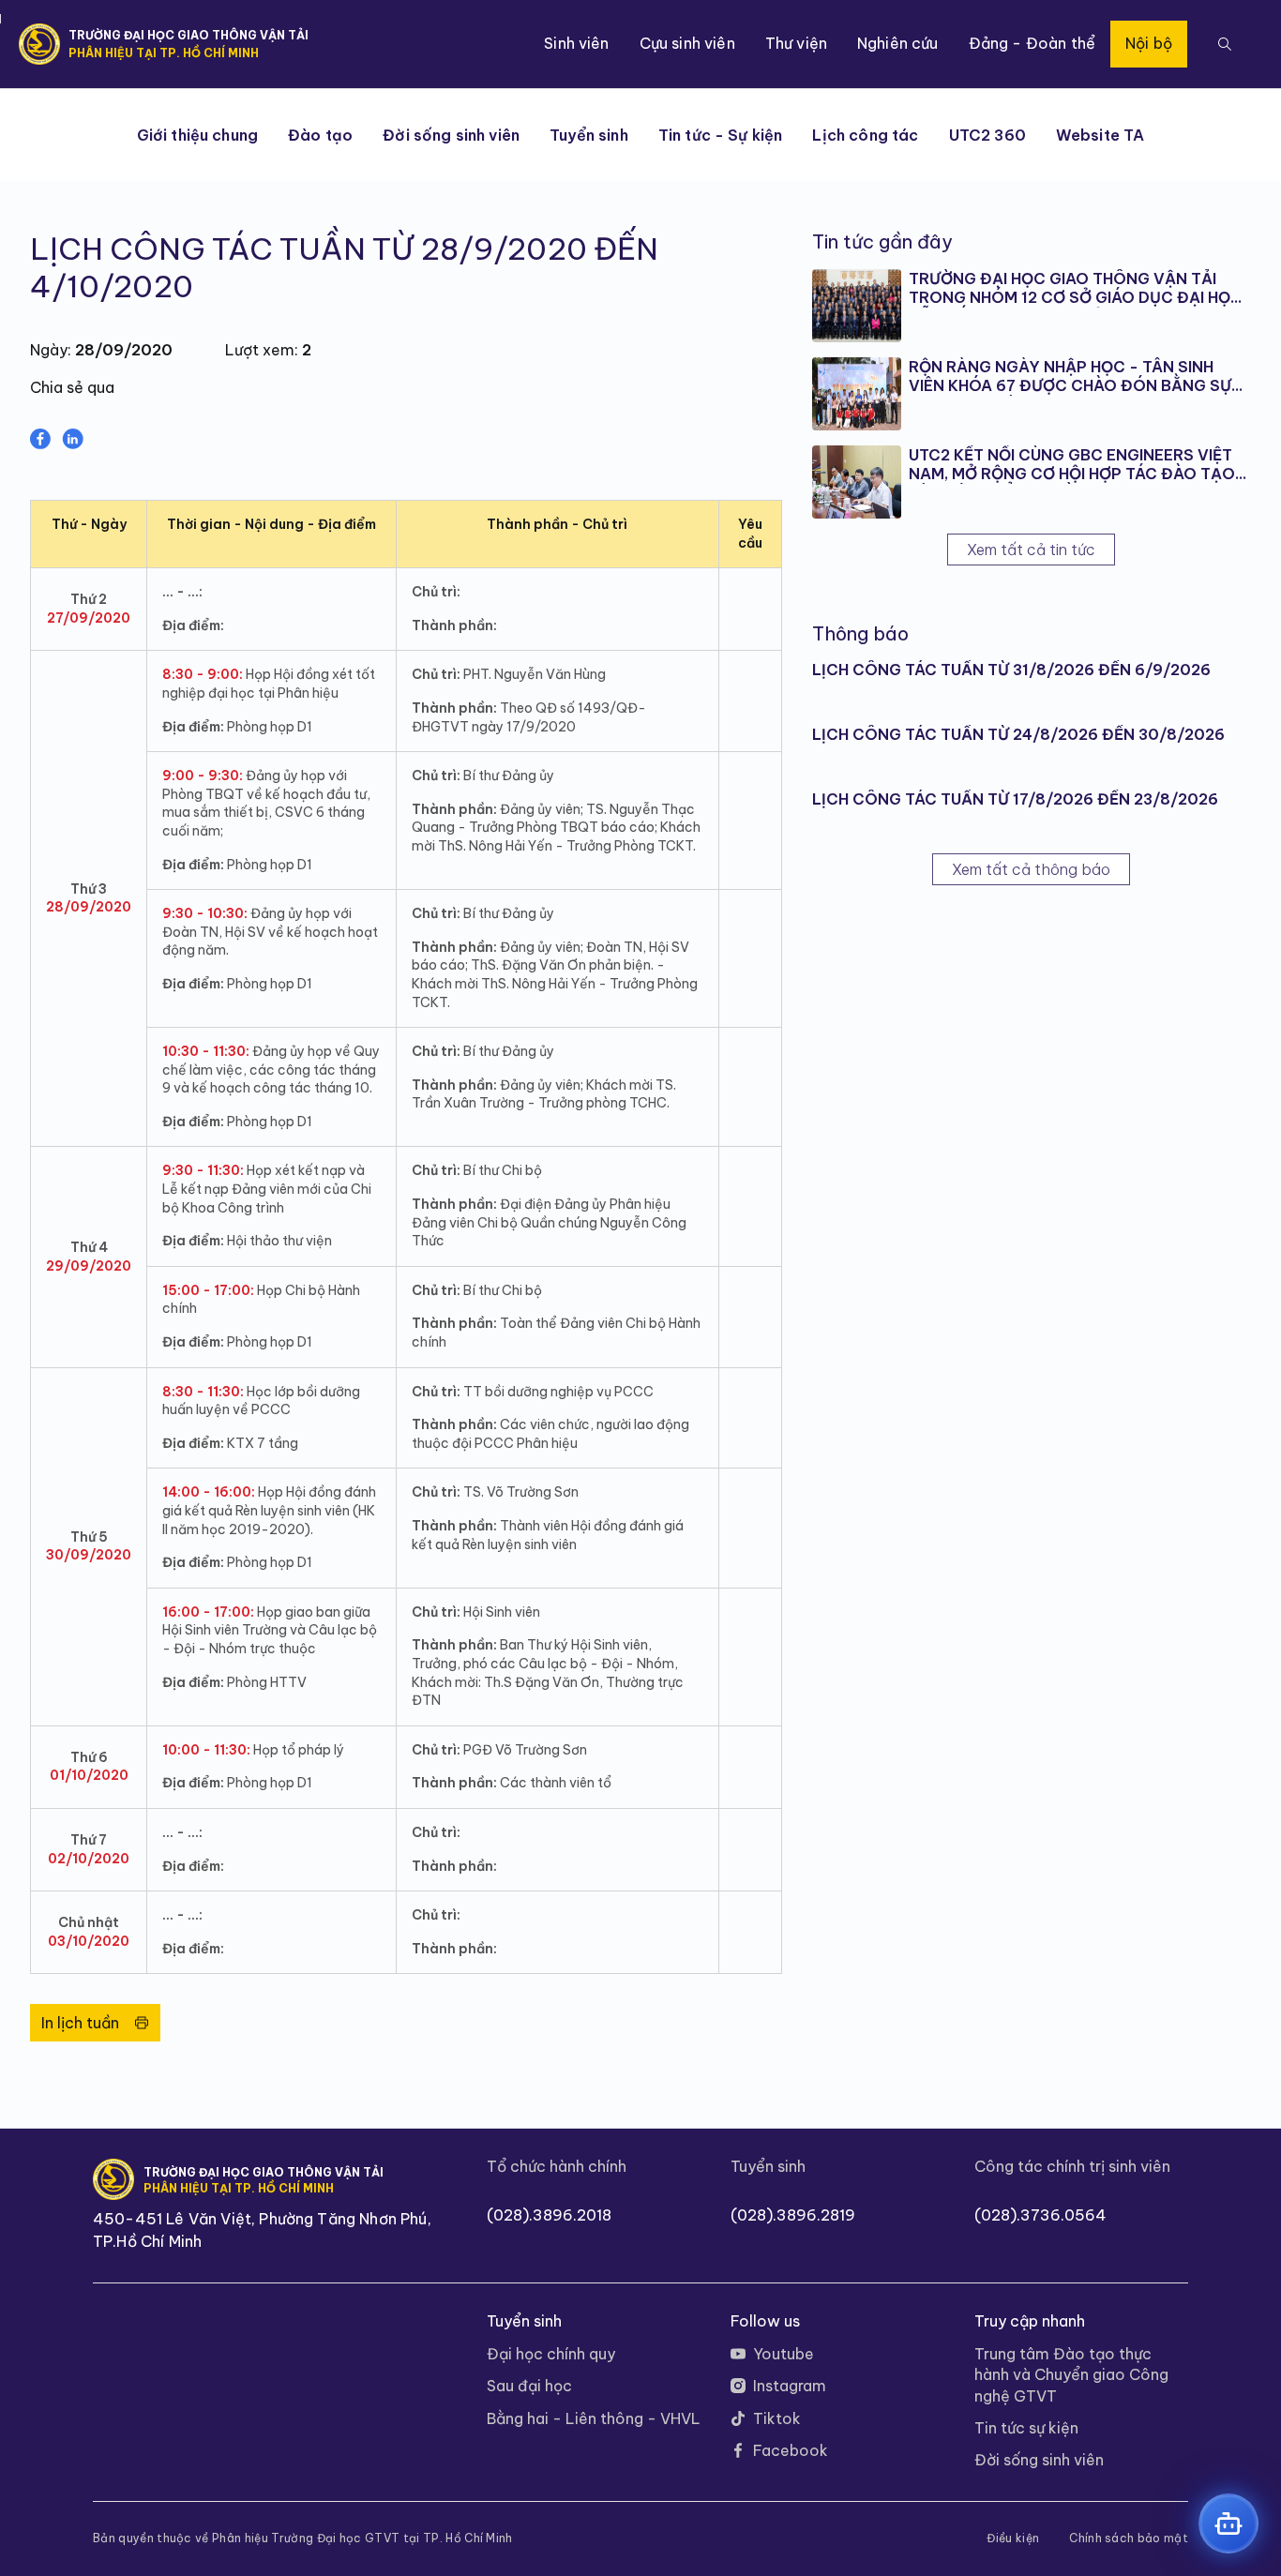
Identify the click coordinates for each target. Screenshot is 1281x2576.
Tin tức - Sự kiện (721, 135)
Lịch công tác (865, 135)
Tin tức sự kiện (1026, 2428)
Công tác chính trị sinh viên (1072, 2166)
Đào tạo (320, 135)
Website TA (1100, 135)
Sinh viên (576, 43)
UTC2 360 (987, 135)
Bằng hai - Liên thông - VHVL (594, 2418)
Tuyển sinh (589, 135)
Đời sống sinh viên (451, 135)
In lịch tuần (80, 2023)
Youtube (784, 2354)
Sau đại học (529, 2386)
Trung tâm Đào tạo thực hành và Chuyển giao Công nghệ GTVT (1071, 2375)
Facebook (791, 2450)
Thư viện (796, 43)
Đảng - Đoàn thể (1032, 43)
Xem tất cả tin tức (1031, 550)
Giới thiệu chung (198, 135)
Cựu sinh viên (687, 43)
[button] (1225, 44)
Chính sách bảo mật (1129, 2538)
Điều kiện (1013, 2538)
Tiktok (777, 2418)
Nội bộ (1149, 43)
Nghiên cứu (898, 43)
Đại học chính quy (551, 2354)
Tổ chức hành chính (557, 2166)
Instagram (790, 2386)
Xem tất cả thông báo (1031, 869)
